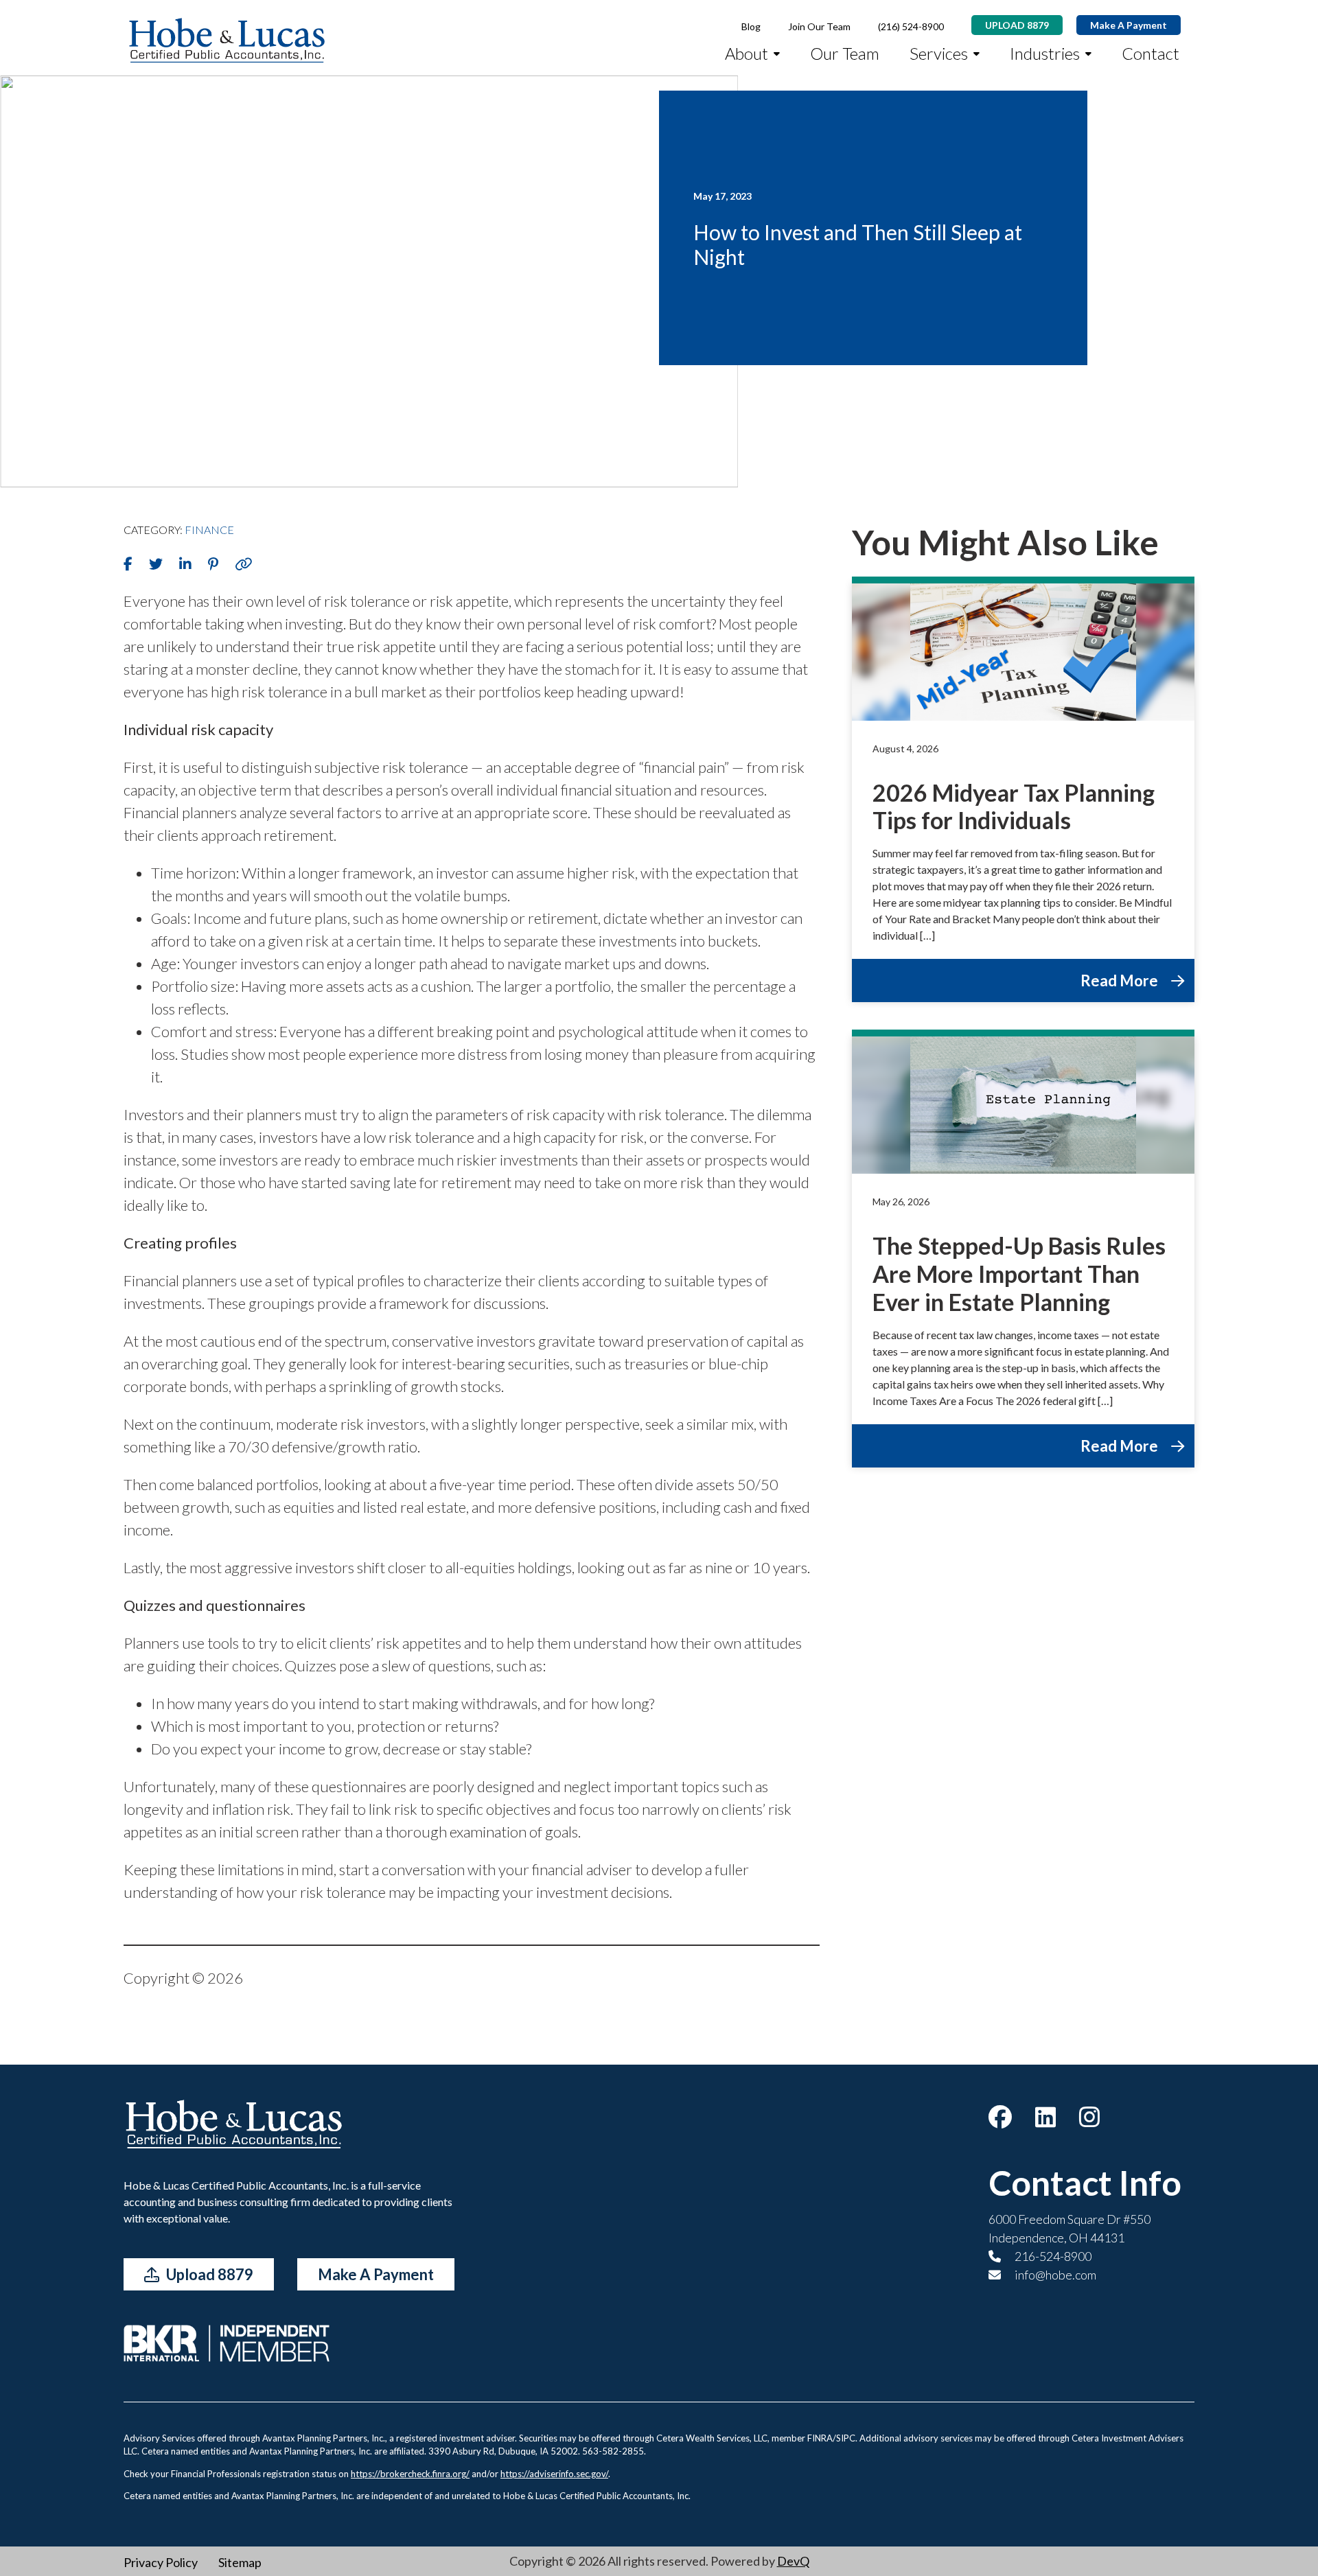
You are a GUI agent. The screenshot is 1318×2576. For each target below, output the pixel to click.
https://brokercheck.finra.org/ (410, 2474)
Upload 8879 (208, 2274)
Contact (1151, 53)
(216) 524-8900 (911, 26)
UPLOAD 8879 (1017, 25)
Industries (1045, 53)
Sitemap (240, 2562)
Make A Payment (1129, 25)
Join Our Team (819, 26)
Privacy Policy (161, 2562)
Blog (751, 26)
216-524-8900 (1052, 2256)
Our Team (845, 53)
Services (939, 53)
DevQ (793, 2561)
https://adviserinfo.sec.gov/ (554, 2474)
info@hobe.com (1054, 2275)
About (747, 53)
